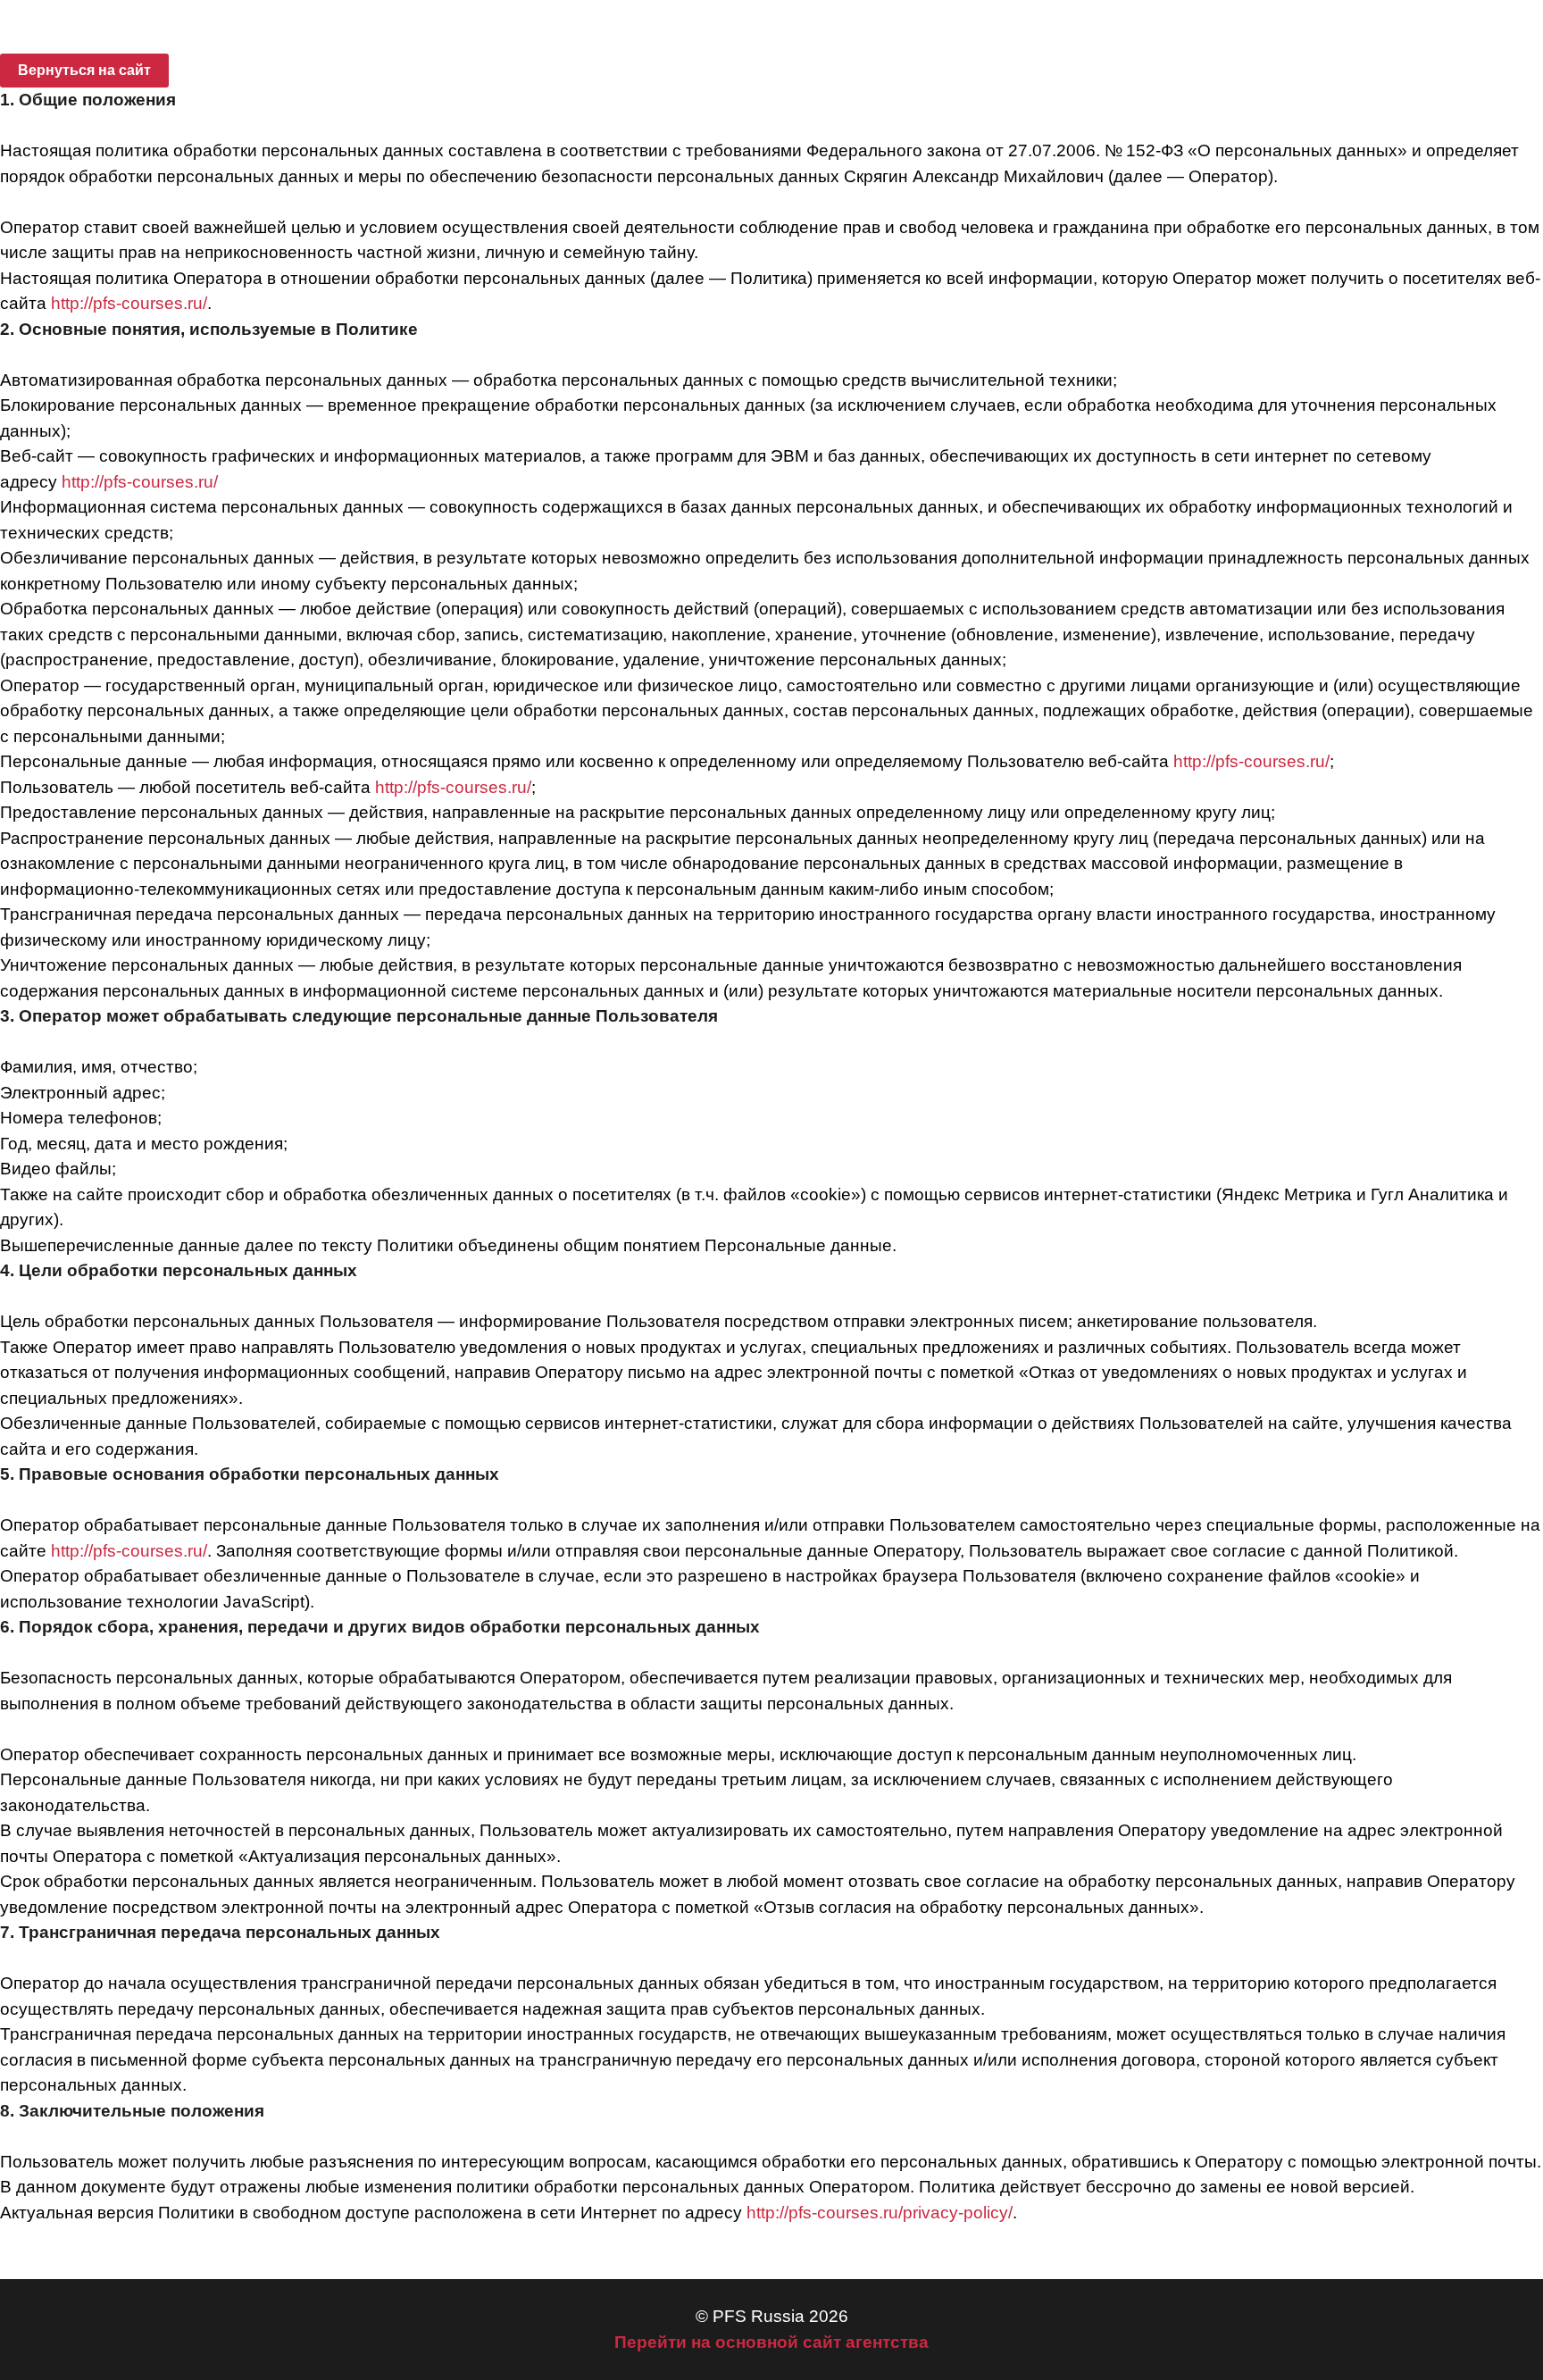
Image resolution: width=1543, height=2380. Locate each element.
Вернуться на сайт (84, 70)
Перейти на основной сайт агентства (771, 2342)
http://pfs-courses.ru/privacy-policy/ (880, 2213)
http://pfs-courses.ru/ (127, 303)
